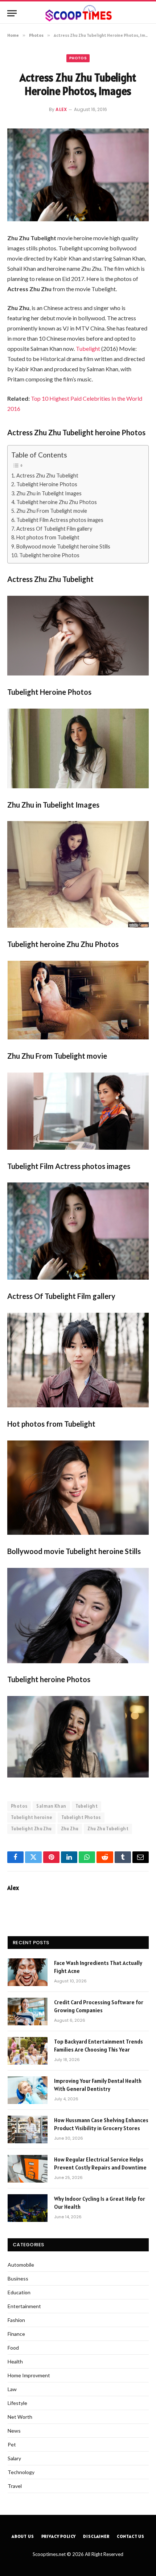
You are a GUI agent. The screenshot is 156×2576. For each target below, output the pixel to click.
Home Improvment (29, 2375)
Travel (15, 2486)
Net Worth (20, 2417)
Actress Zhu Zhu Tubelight (48, 475)
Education (19, 2292)
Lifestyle (17, 2403)
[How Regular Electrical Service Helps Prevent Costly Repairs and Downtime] (28, 2169)
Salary (14, 2458)
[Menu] (12, 13)
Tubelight (89, 348)
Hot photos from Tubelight (48, 537)
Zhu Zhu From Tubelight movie (52, 511)
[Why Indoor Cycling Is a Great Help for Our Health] (28, 2208)
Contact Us (131, 2536)
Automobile (21, 2265)
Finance (16, 2334)
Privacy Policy (59, 2536)
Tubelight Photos (81, 1817)
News (14, 2431)
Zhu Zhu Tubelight (108, 1829)
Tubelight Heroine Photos (47, 484)
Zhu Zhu (70, 1829)
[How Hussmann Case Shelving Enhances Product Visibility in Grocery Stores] (28, 2129)
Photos (78, 58)
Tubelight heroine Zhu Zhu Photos (57, 502)
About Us (23, 2536)
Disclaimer (96, 2536)
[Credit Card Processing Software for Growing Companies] (28, 2012)
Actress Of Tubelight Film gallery (55, 529)
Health (15, 2361)
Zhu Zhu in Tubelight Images (50, 493)
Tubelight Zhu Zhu (31, 1829)
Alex (61, 109)
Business (18, 2278)
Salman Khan (51, 1806)
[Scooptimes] (78, 13)
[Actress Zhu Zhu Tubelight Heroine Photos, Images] (78, 175)
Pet (12, 2444)
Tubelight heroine (32, 1817)
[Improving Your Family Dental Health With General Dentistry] (28, 2090)
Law (12, 2389)
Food (13, 2348)
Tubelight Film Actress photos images (60, 520)
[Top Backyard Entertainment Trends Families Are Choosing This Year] (28, 2051)
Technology (21, 2472)
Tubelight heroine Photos (50, 555)
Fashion (16, 2320)
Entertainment (24, 2306)
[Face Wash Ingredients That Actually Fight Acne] (28, 1972)
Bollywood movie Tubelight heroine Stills (64, 546)
